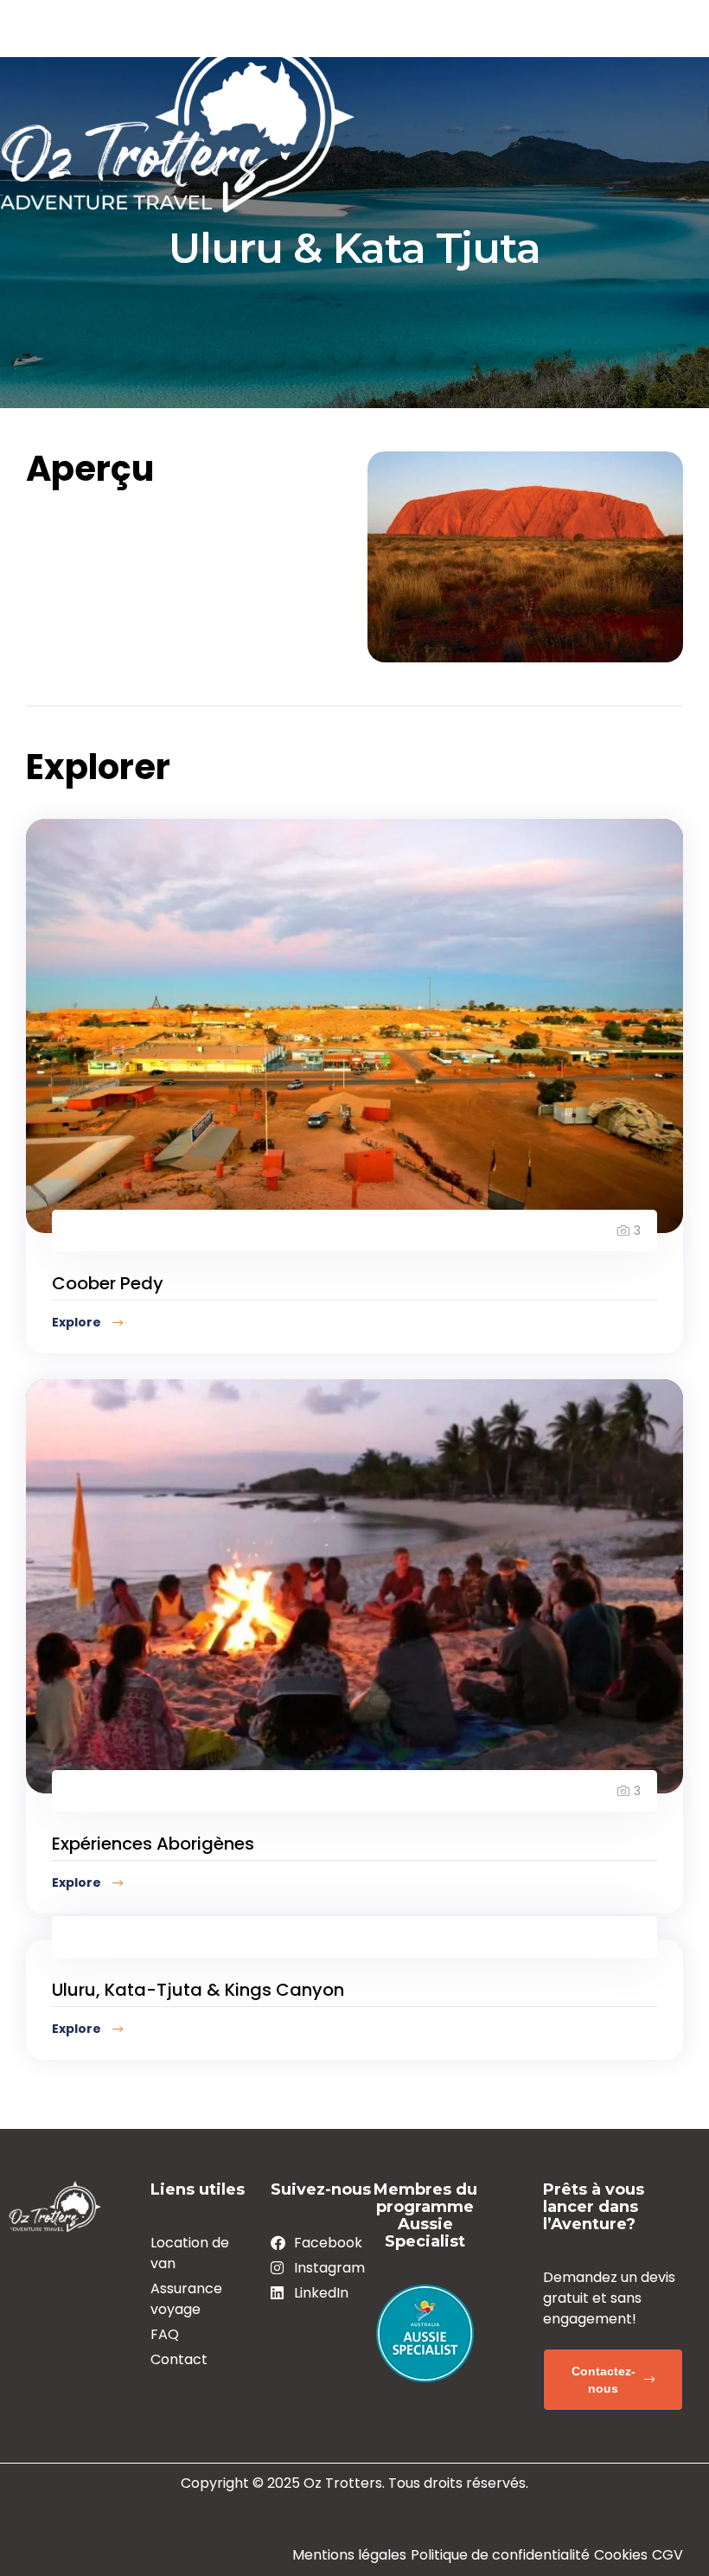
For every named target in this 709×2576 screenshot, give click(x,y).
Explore (78, 1322)
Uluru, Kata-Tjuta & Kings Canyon (198, 1990)
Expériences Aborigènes (153, 1844)
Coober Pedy (108, 1283)
